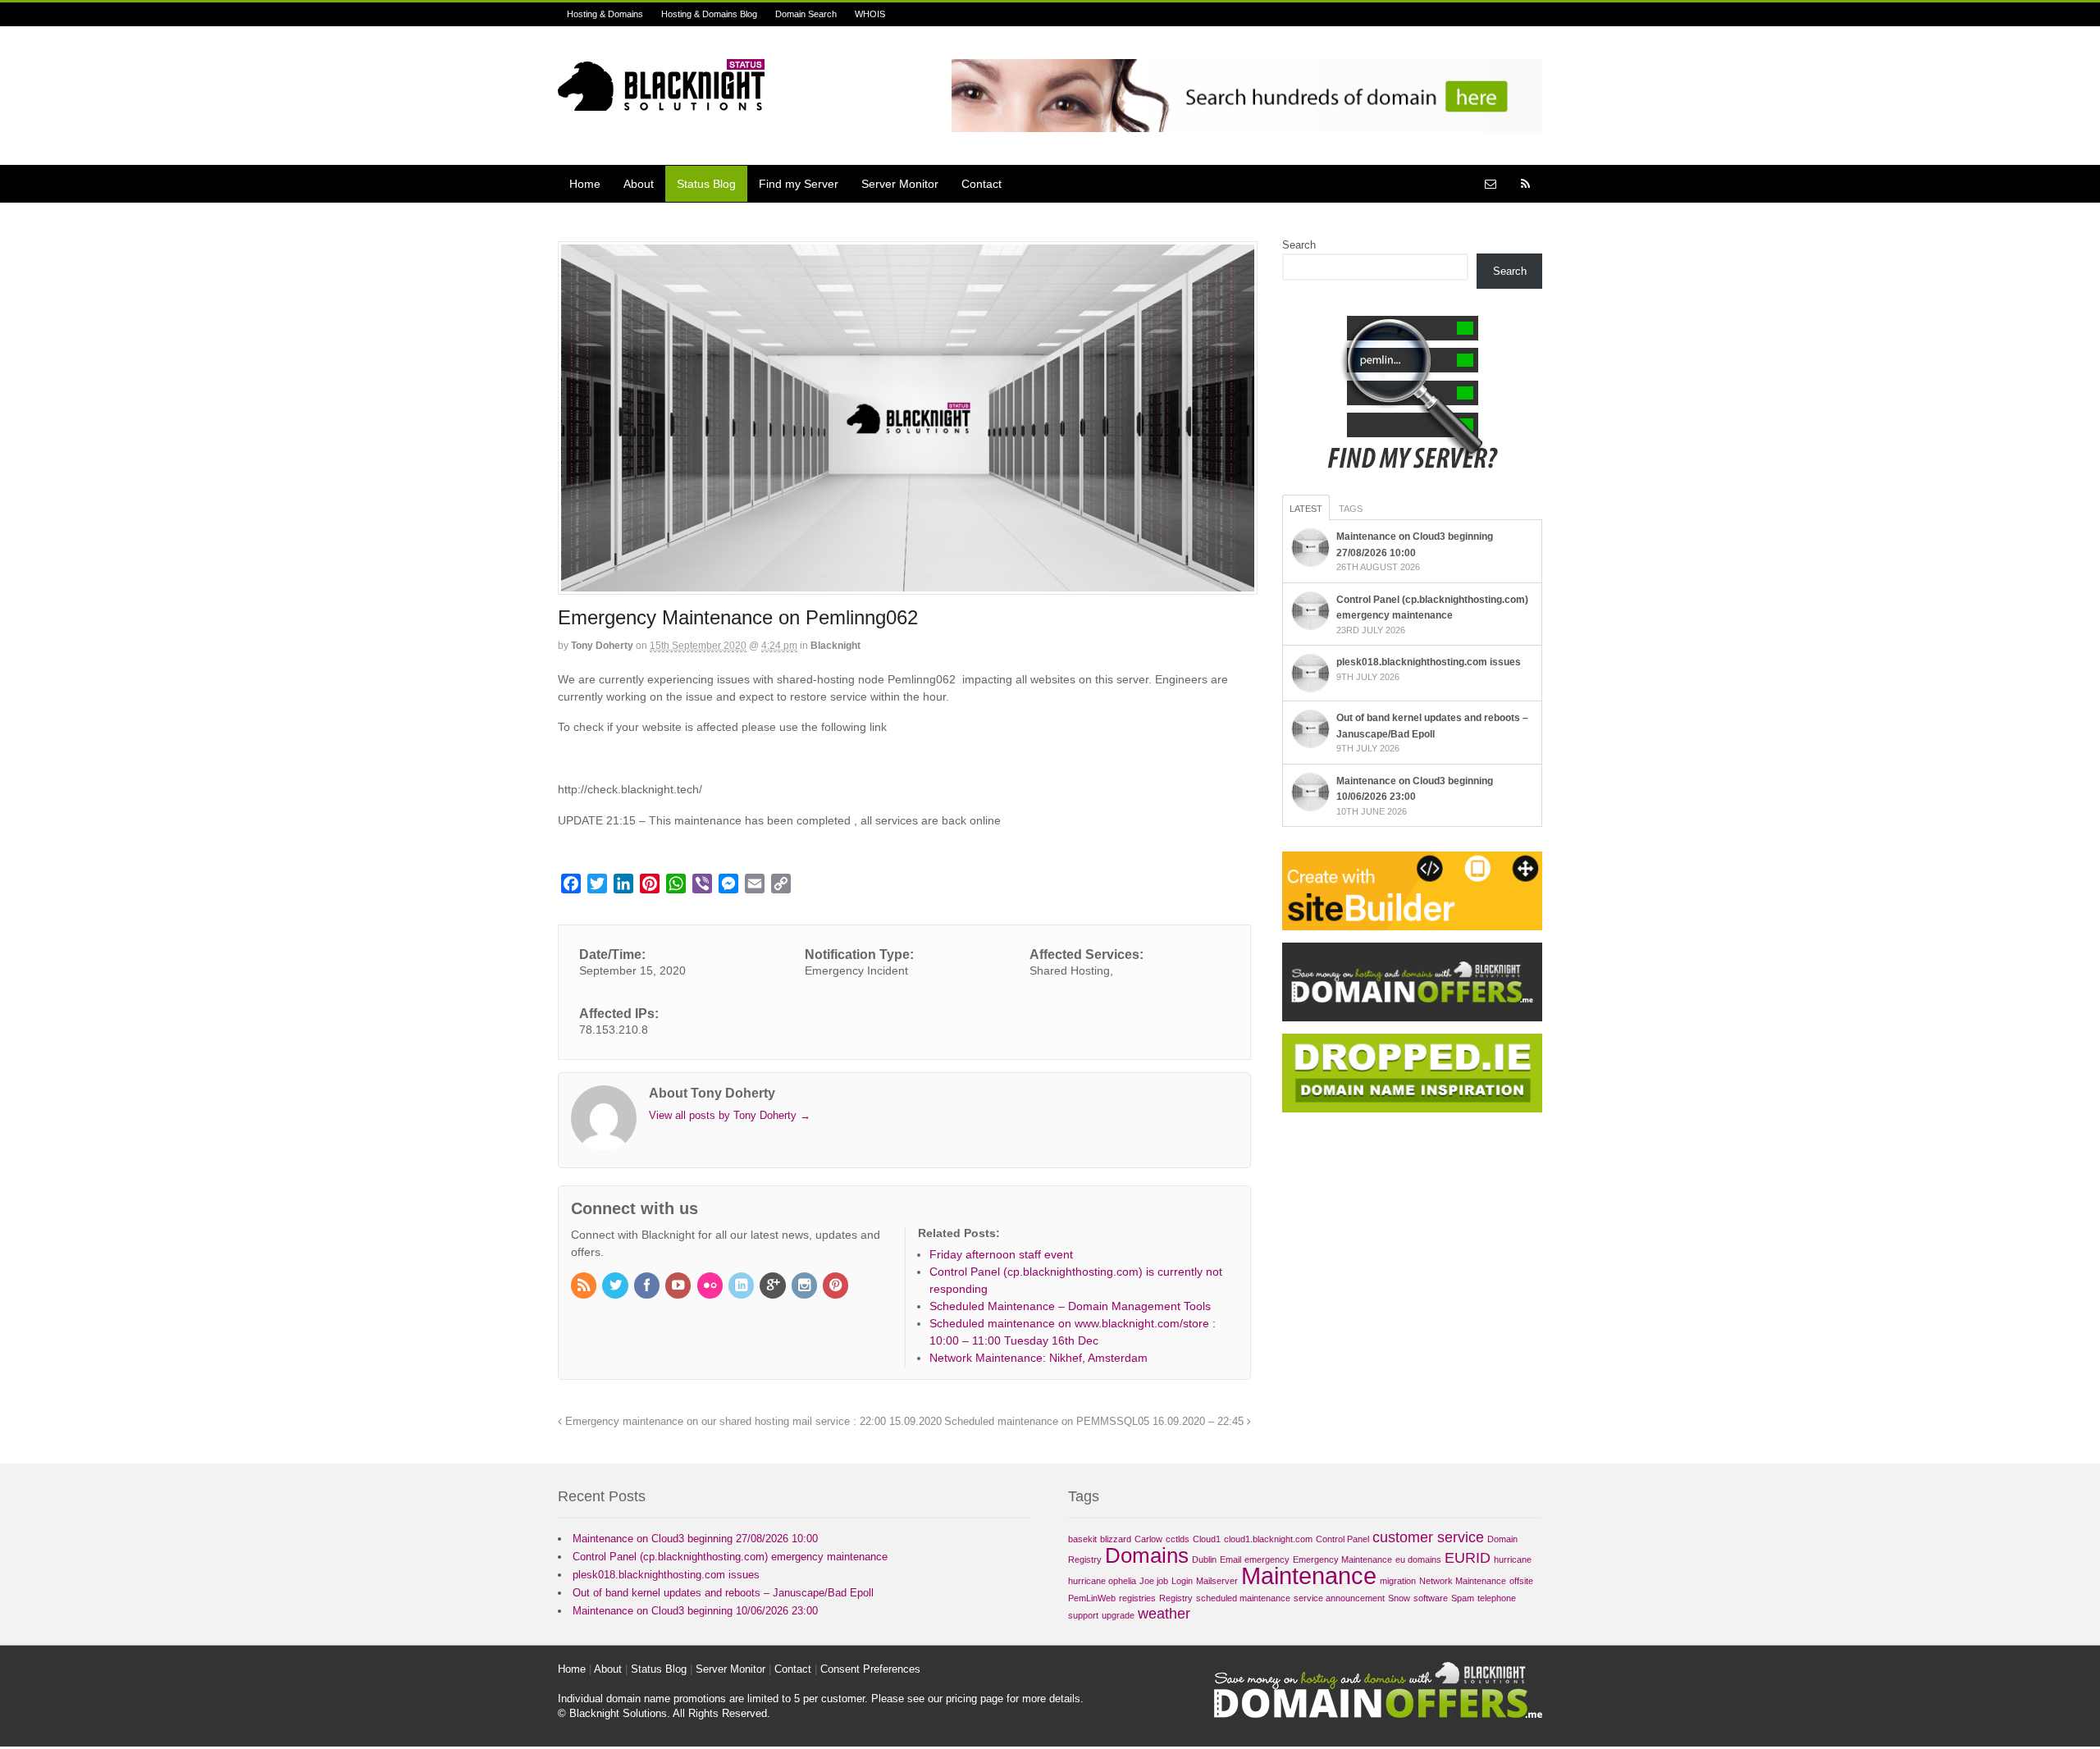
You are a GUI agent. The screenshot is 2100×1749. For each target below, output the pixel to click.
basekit (1082, 1539)
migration (1398, 1581)
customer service (1428, 1537)
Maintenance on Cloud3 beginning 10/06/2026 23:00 (695, 1611)
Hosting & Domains (605, 14)
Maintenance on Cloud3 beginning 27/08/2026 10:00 (695, 1539)
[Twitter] (616, 1286)
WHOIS (870, 14)
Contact (982, 184)
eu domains (1418, 1559)
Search (1299, 245)
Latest (1306, 509)
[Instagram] (806, 1286)
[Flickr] (711, 1286)
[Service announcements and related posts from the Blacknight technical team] (661, 102)
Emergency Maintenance (1342, 1559)
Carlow (1148, 1539)
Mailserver (1217, 1581)
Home (585, 184)
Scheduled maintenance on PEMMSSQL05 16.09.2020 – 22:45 (1096, 1422)
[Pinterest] (837, 1286)
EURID (1468, 1558)
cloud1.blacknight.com (1268, 1539)
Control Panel (1342, 1539)
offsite (1521, 1581)
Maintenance (1309, 1575)
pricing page (975, 1699)
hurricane (1513, 1559)
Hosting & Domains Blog (709, 14)
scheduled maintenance (1243, 1598)
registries (1137, 1598)
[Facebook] (648, 1286)
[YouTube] (679, 1286)
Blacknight (835, 646)
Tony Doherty (602, 646)
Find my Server (799, 184)
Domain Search (806, 14)
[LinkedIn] (742, 1286)
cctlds (1178, 1539)
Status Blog (706, 184)
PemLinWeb (1092, 1598)
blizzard (1116, 1539)
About (639, 184)
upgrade (1118, 1615)
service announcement (1339, 1598)
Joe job (1154, 1581)
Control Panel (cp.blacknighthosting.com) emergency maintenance (730, 1557)
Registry (1176, 1598)
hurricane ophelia (1102, 1581)
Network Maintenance (1463, 1581)
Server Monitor (900, 184)
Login (1182, 1581)
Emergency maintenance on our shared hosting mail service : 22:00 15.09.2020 (752, 1422)
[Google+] (774, 1286)
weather (1164, 1614)
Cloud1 (1207, 1539)
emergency (1267, 1559)
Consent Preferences (870, 1669)
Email (1230, 1559)
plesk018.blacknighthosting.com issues (1429, 662)
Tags (1351, 509)
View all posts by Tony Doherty (730, 1115)
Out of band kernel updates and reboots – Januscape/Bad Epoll (723, 1593)
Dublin (1204, 1559)
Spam (1463, 1598)
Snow (1399, 1598)
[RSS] (585, 1286)
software (1431, 1598)
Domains (1147, 1555)
